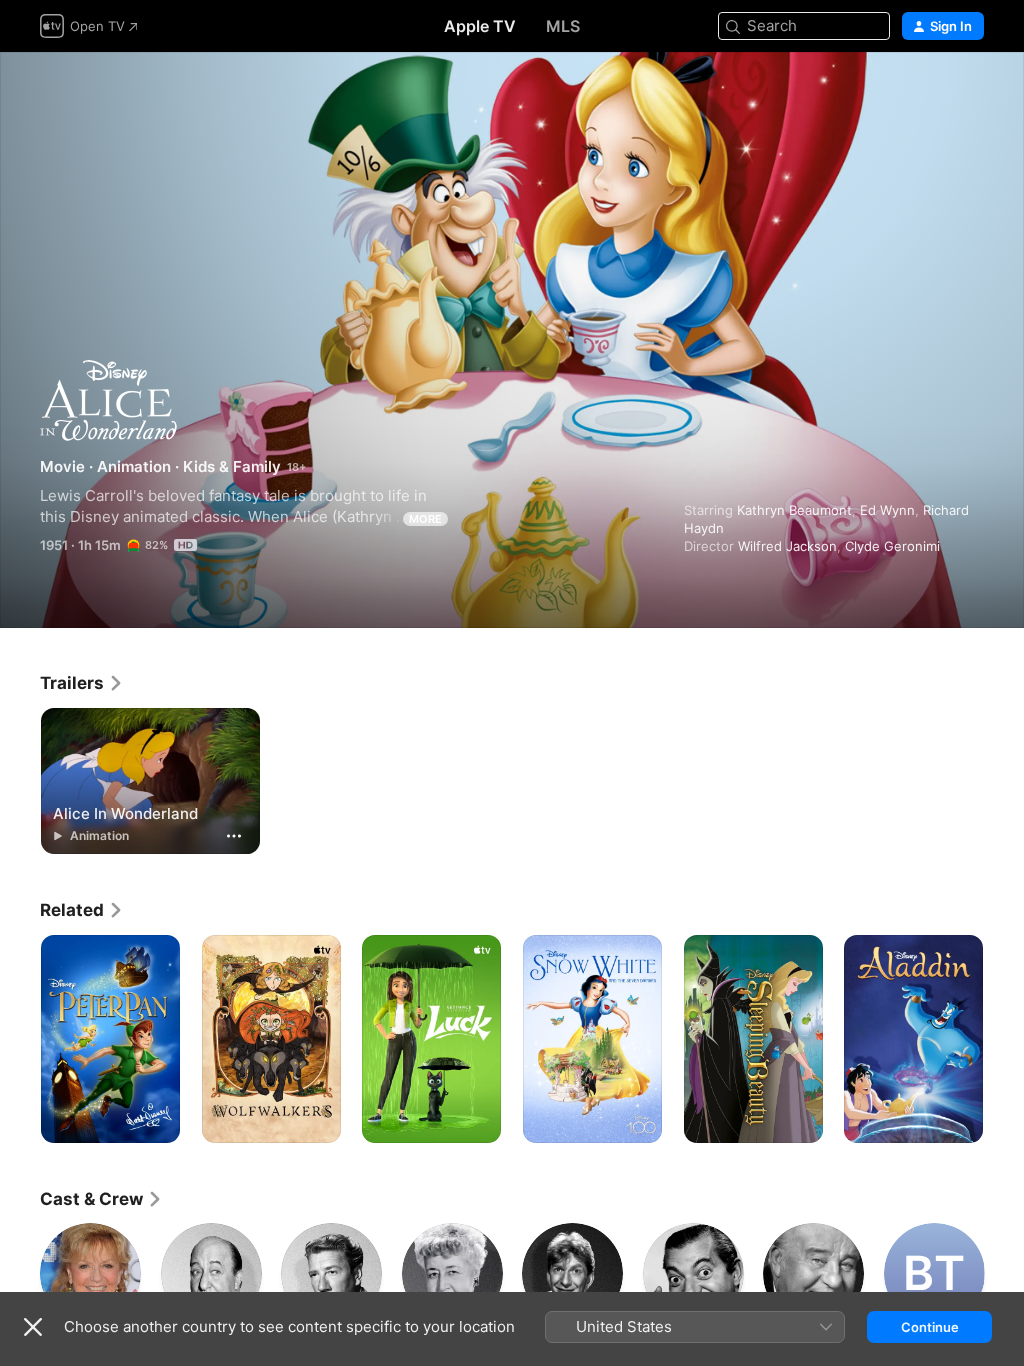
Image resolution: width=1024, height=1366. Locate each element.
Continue (930, 1327)
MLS (563, 26)
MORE (425, 519)
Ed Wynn (887, 510)
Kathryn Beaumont (794, 510)
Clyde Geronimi (892, 546)
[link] (82, 683)
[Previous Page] (20, 1039)
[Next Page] (1004, 1039)
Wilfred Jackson (787, 546)
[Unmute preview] (970, 91)
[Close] (33, 1327)
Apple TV (480, 26)
